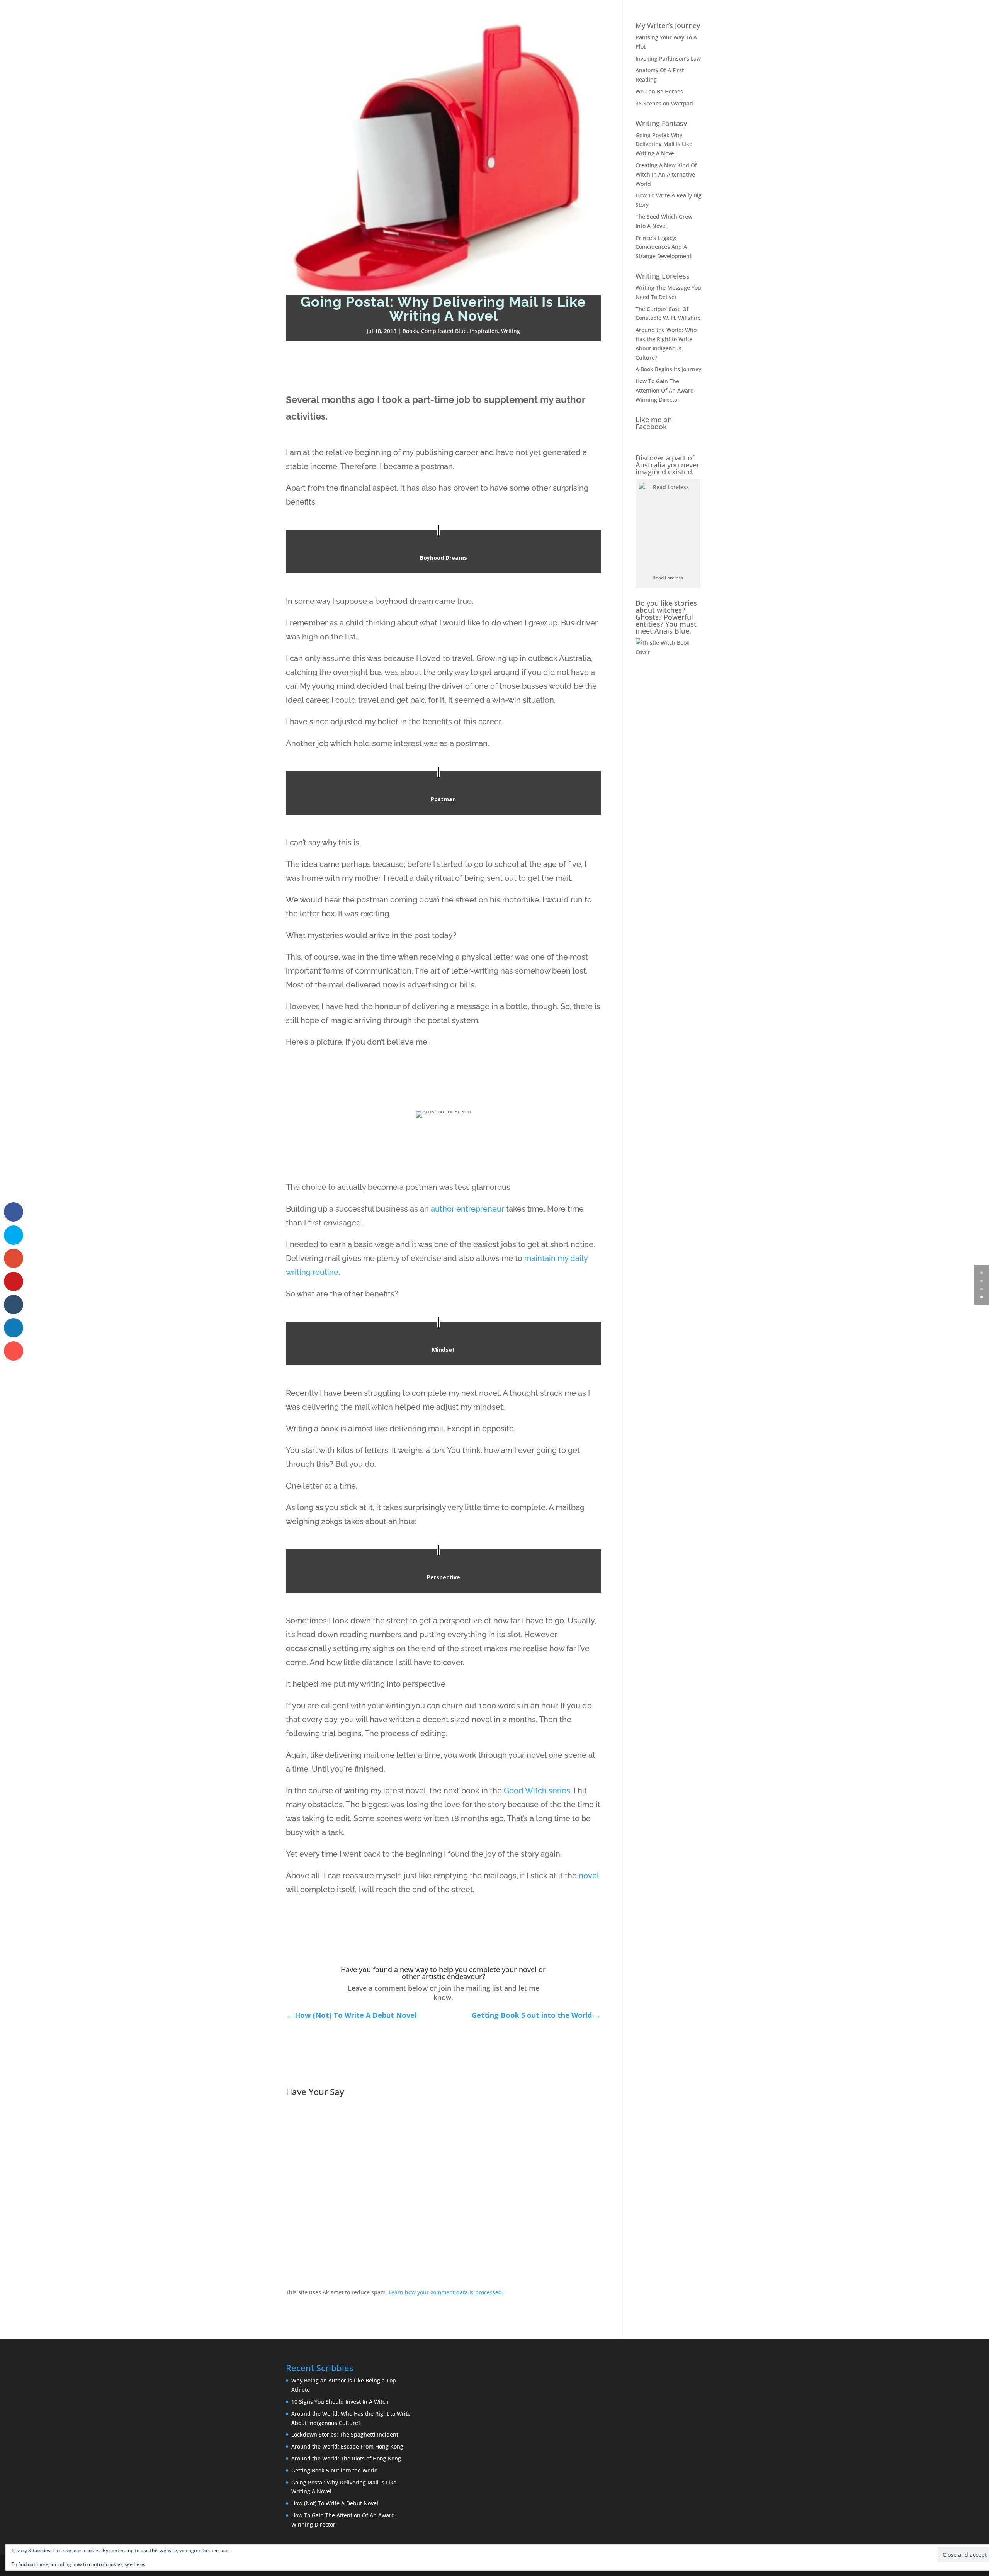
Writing (511, 331)
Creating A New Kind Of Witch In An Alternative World (666, 174)
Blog (914, 16)
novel (589, 1876)
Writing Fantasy (661, 123)
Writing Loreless (663, 276)
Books (890, 16)
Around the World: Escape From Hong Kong (347, 2446)
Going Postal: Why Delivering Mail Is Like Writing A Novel (664, 144)
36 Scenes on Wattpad (664, 103)
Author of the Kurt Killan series (831, 16)
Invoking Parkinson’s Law (668, 59)
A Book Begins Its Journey (668, 369)
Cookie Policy (161, 2564)
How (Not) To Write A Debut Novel (335, 2503)
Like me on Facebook (654, 423)
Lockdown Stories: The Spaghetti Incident (345, 2434)
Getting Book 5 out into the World (335, 2470)
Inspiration (484, 331)
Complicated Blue (444, 331)
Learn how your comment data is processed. (446, 2292)
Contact (966, 16)
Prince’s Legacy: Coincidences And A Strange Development (664, 247)
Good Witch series (537, 1791)
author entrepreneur (467, 1209)
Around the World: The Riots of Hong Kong (346, 2458)
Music (938, 16)
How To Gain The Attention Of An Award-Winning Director (666, 390)
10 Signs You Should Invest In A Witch (340, 2402)
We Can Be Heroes (659, 91)
